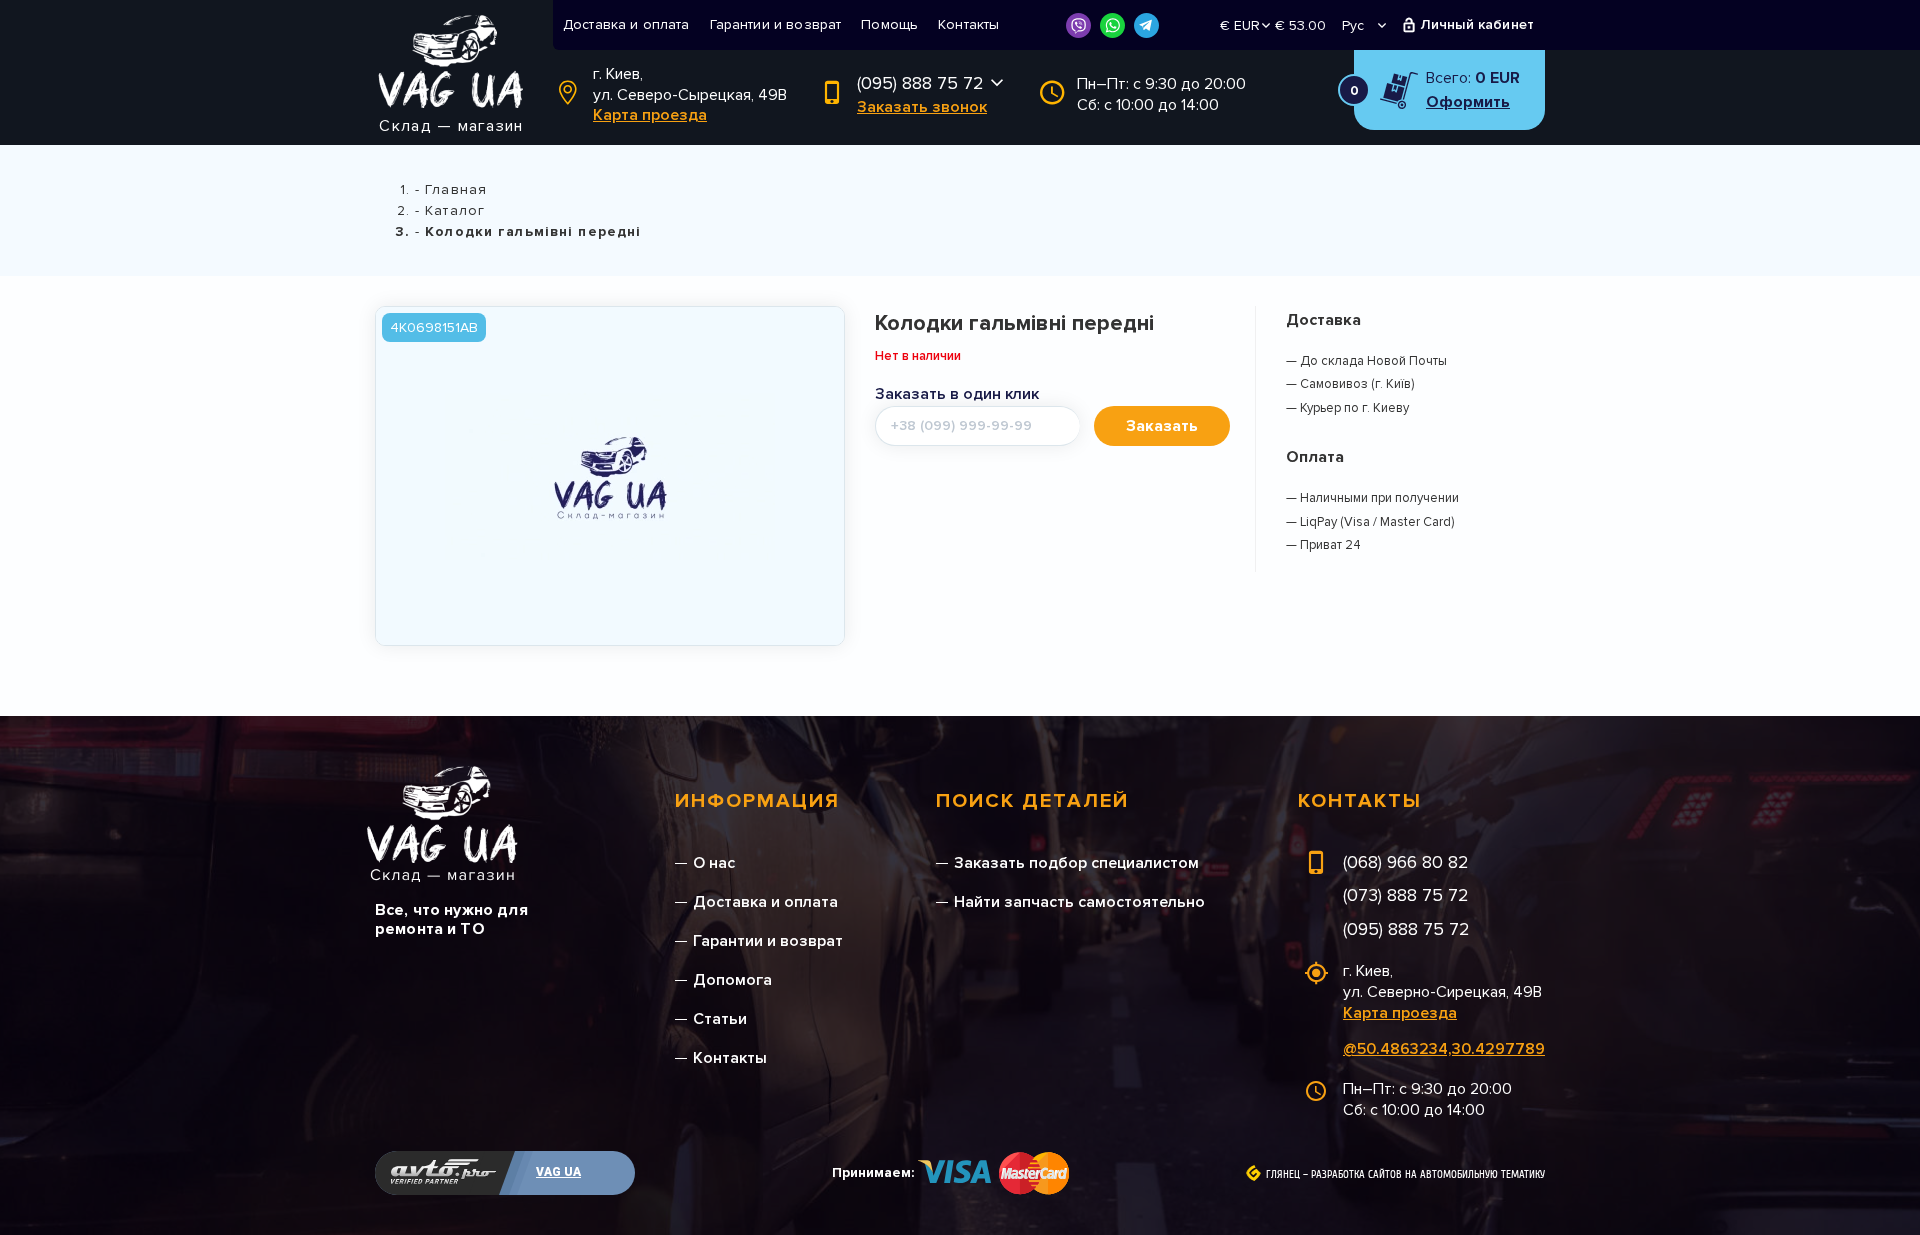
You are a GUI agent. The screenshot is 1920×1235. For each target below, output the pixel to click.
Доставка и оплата (626, 24)
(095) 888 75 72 (920, 83)
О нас (714, 863)
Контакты (968, 24)
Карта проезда (650, 115)
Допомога (732, 980)
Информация (757, 801)
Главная (456, 189)
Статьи (720, 1019)
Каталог (455, 210)
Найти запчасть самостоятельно (1079, 902)
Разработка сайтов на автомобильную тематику (1428, 1175)
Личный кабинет (1477, 24)
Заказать (1162, 426)
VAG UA (558, 1172)
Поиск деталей (1032, 801)
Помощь (889, 24)
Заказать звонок (922, 107)
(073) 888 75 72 (1406, 895)
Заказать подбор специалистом (1076, 863)
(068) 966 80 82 (1406, 862)
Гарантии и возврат (776, 24)
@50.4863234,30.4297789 (1444, 1049)
